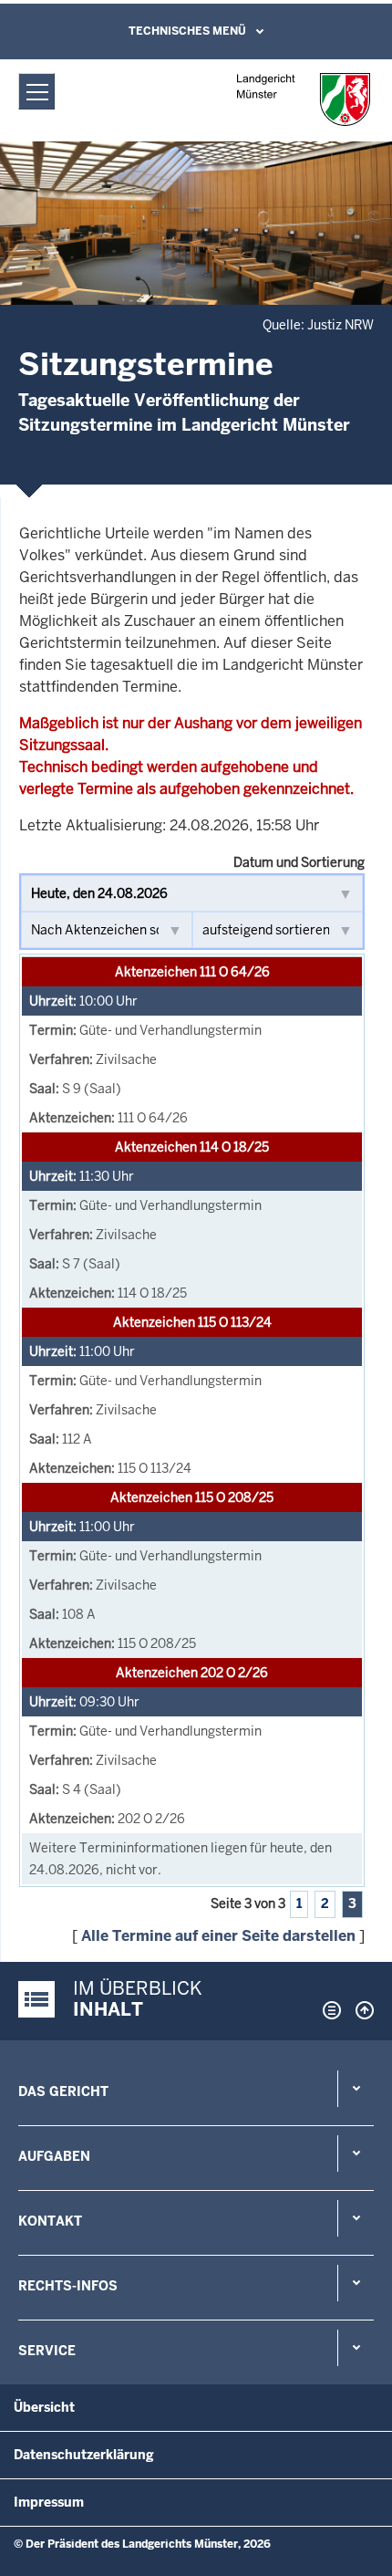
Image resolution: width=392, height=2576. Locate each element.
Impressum (49, 2502)
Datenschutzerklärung (84, 2455)
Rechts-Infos (68, 2286)
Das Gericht (63, 2091)
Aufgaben (54, 2156)
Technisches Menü (187, 31)
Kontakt (50, 2221)
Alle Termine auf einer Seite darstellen (218, 1936)
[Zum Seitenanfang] (360, 2010)
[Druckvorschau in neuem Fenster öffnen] (328, 2010)
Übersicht (44, 2407)
